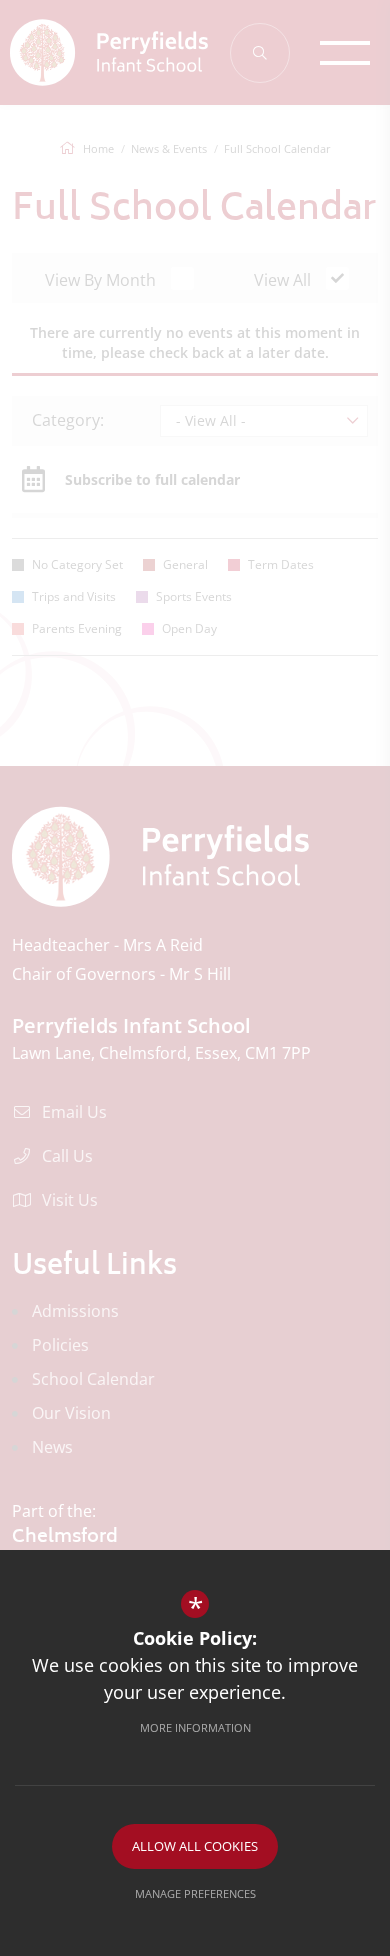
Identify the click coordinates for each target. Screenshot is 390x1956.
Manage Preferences (195, 1893)
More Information (195, 1727)
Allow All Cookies (195, 1846)
